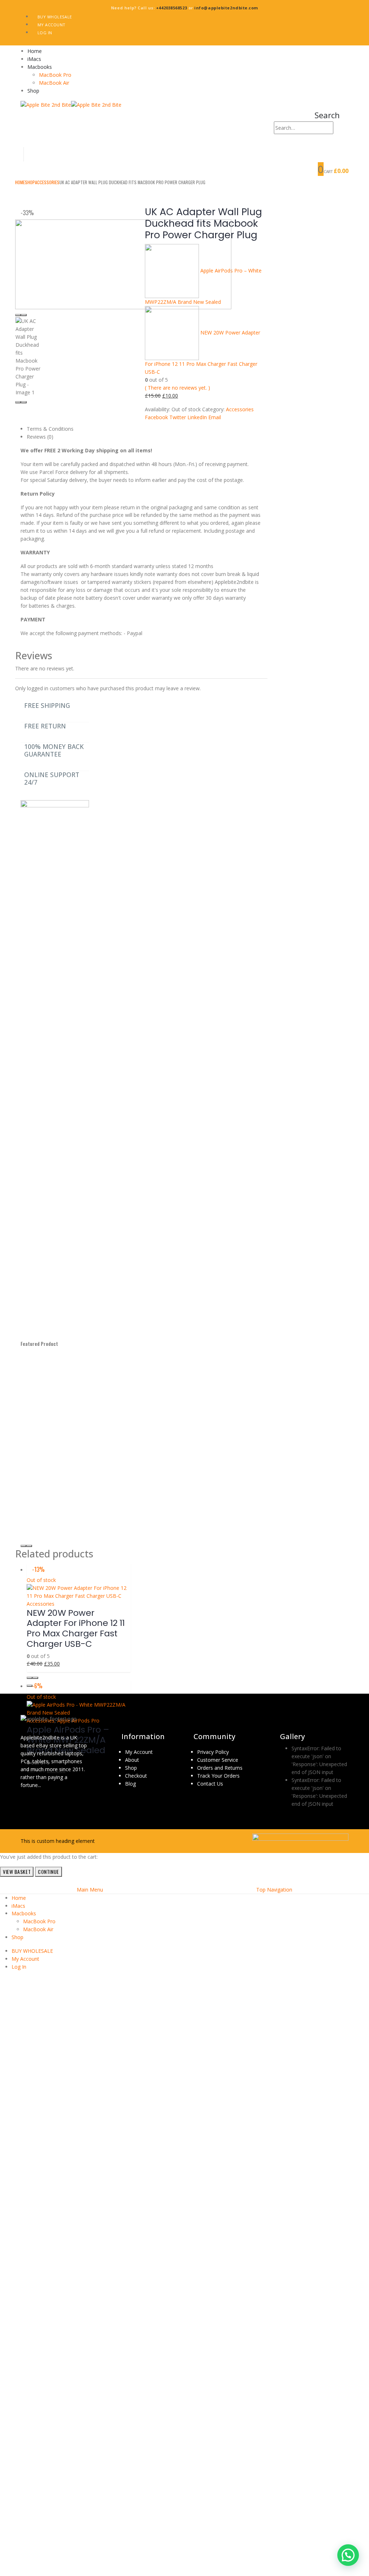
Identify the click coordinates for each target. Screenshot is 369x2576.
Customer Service (218, 1760)
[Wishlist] (342, 141)
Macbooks (40, 67)
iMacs (34, 59)
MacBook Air (54, 83)
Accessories (240, 409)
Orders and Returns (220, 1768)
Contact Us (210, 1784)
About (132, 1760)
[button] (327, 115)
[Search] (337, 128)
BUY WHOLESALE (55, 17)
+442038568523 (172, 8)
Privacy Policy (213, 1752)
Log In (45, 33)
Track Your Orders (218, 1776)
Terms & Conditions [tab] (50, 429)
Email (215, 417)
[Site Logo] (71, 104)
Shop (33, 91)
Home (35, 51)
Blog (130, 1784)
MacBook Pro (55, 75)
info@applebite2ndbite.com (226, 8)
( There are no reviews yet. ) (177, 388)
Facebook (156, 417)
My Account (52, 25)
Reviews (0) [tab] (40, 437)
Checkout (136, 1776)
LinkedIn (197, 417)
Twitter (178, 417)
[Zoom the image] (49, 1719)
